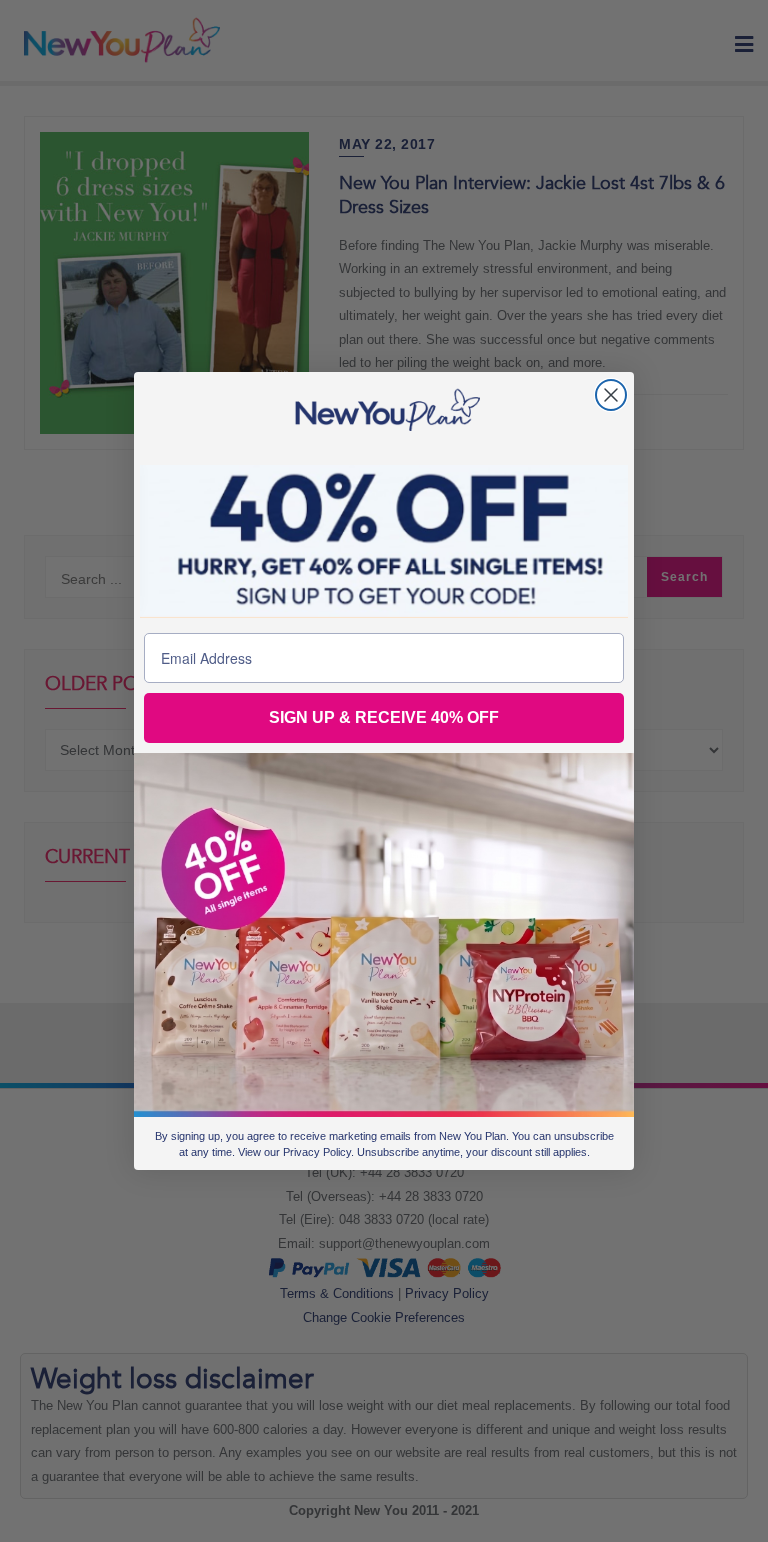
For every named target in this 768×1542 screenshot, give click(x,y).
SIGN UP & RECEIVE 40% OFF (384, 717)
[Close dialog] (611, 395)
